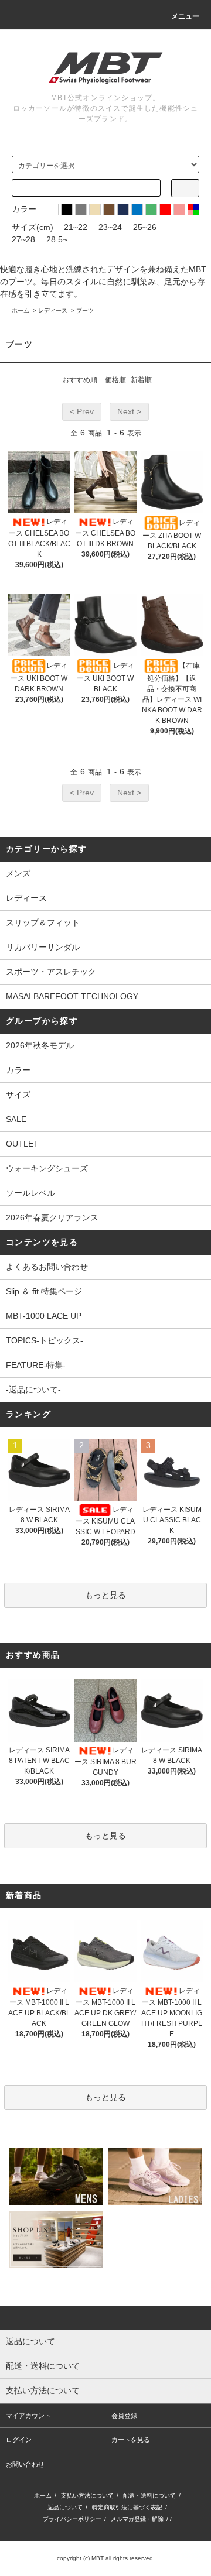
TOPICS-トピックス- (45, 1340)
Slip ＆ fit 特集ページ (44, 1291)
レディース (53, 311)
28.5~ (57, 239)
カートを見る (131, 2440)
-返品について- (33, 1390)
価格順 (115, 380)
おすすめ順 (80, 380)
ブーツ (85, 311)
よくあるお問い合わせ (47, 1267)
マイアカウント (28, 2416)
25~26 (145, 227)
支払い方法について (87, 2496)
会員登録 (124, 2416)
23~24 (110, 227)
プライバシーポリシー (72, 2519)
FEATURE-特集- (36, 1365)
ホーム (21, 311)
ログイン (19, 2440)
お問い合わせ (25, 2464)
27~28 (23, 239)
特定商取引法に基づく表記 (127, 2507)
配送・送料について (149, 2496)
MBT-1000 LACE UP (44, 1316)
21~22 (76, 227)
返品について (65, 2507)
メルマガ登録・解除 (137, 2519)
